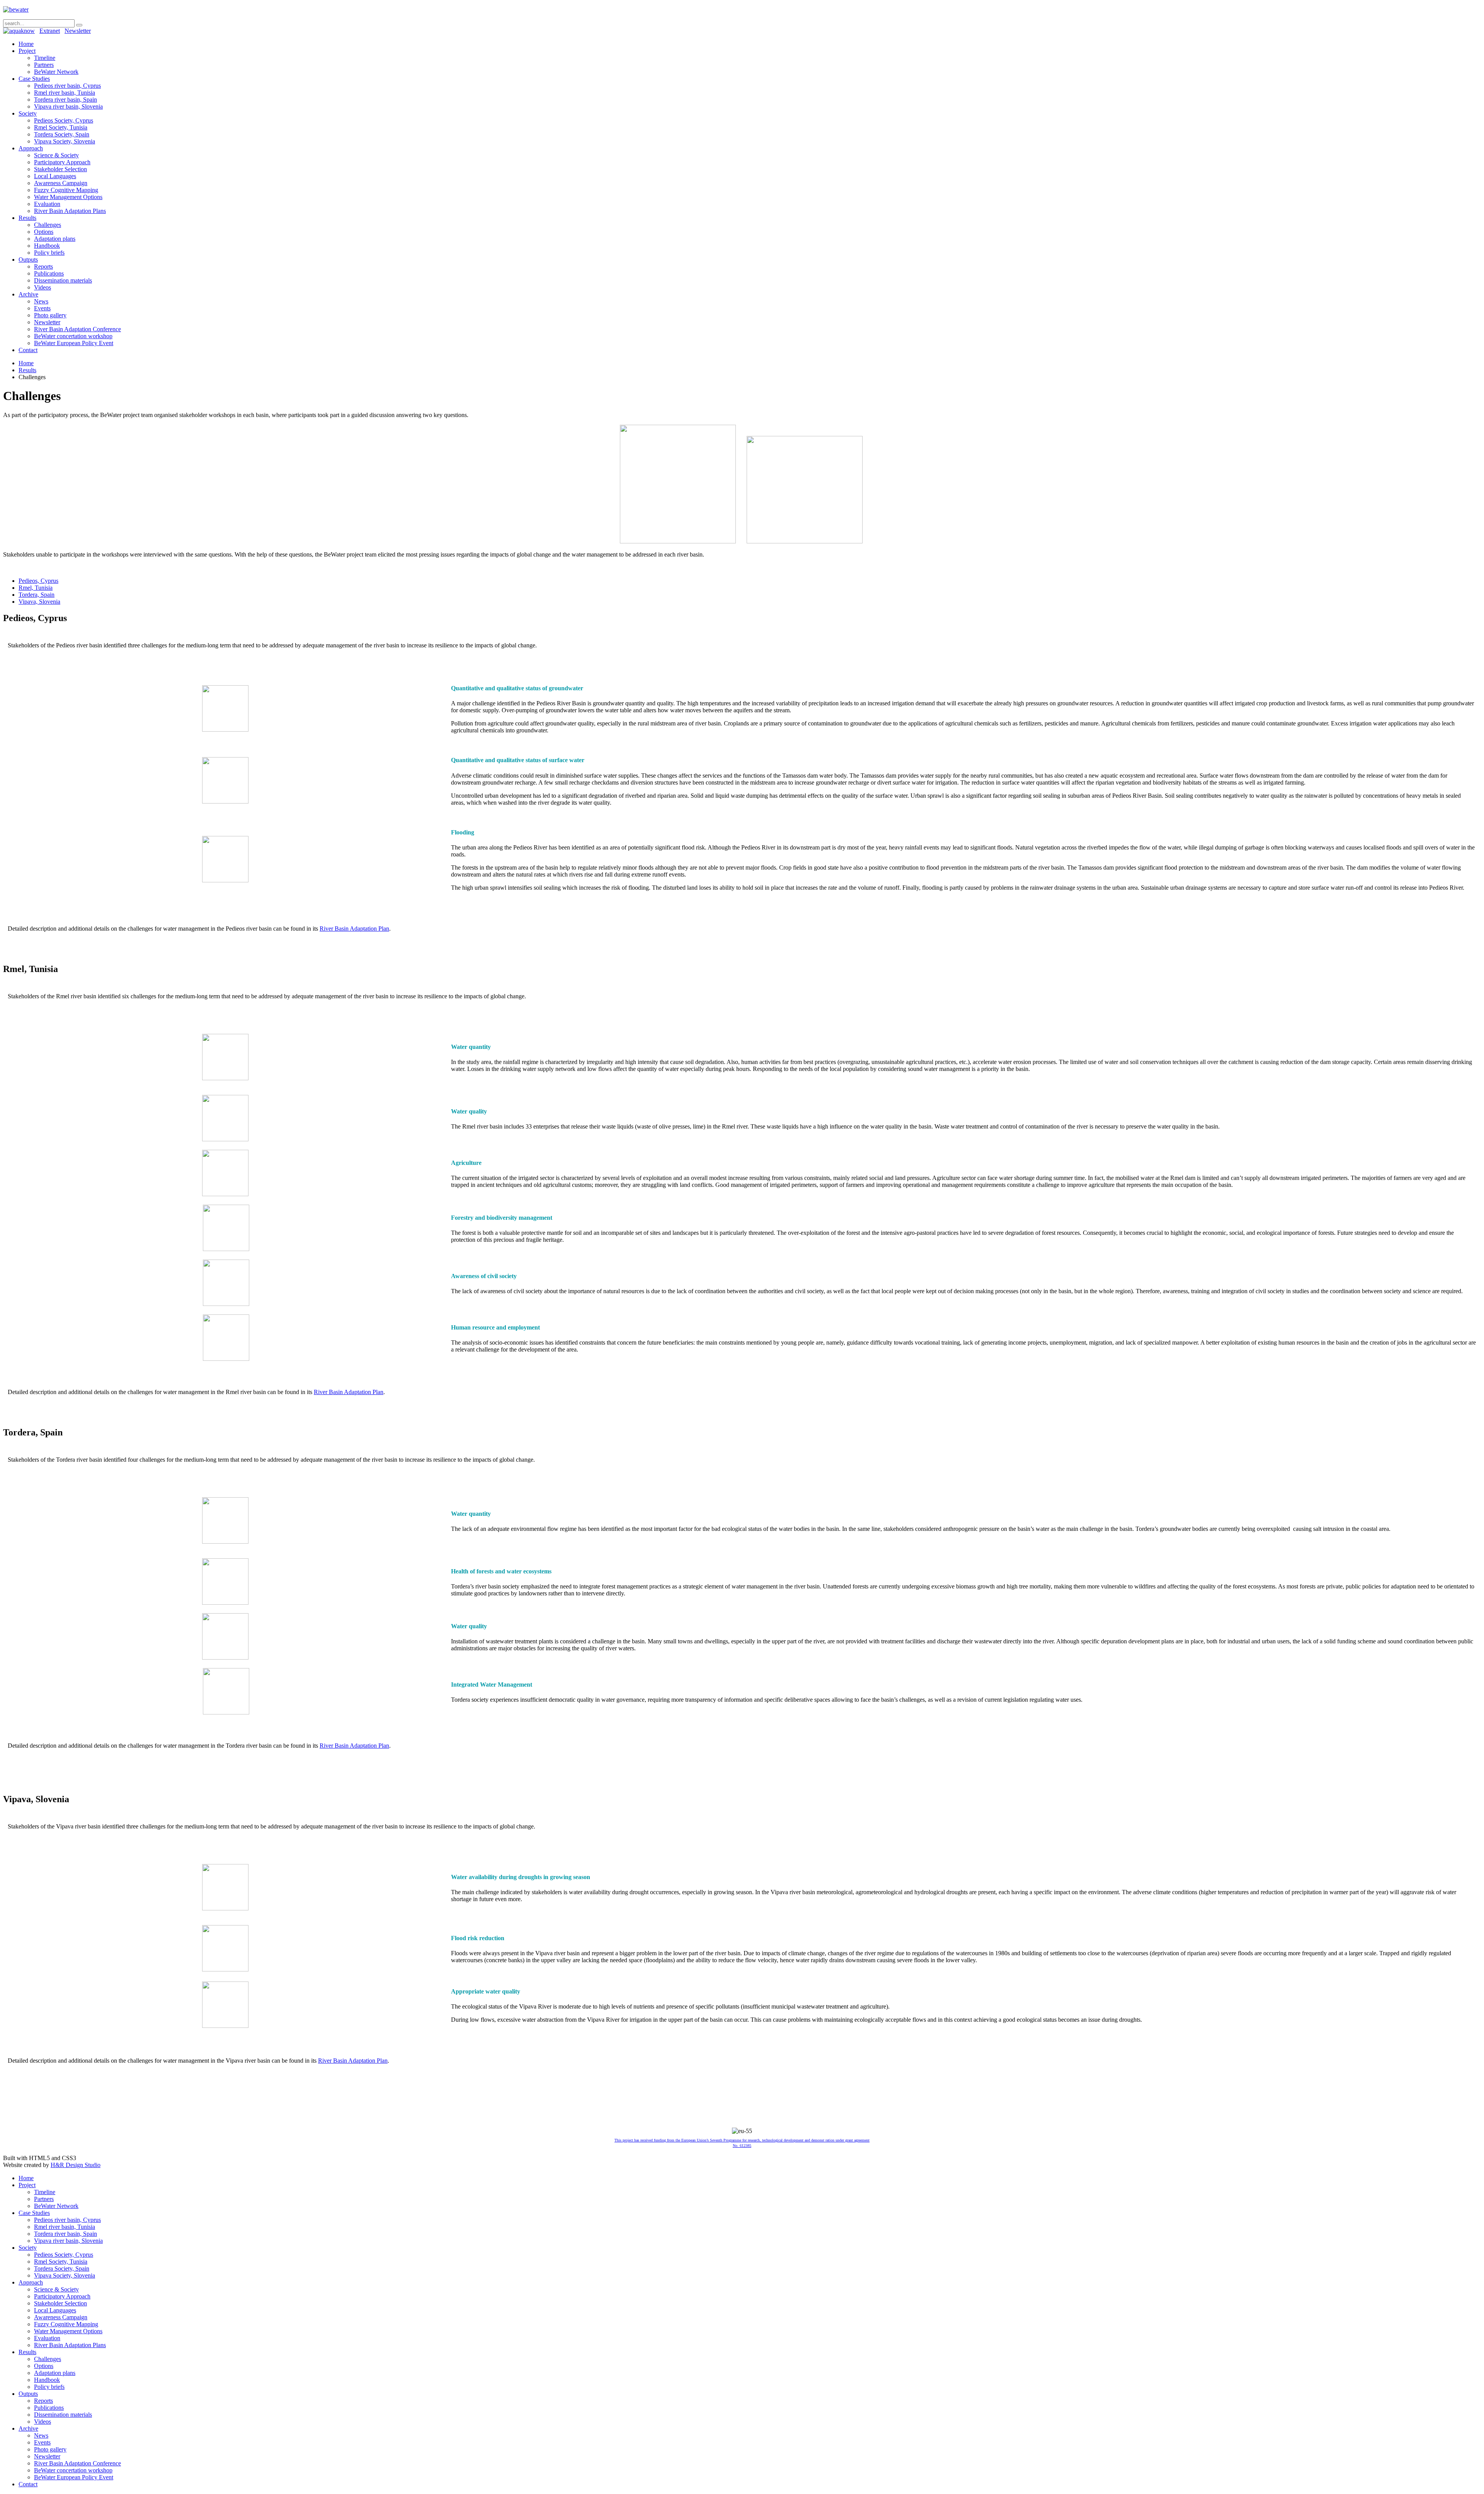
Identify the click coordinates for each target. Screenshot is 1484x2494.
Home (26, 44)
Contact (28, 350)
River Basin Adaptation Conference (77, 329)
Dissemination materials (63, 280)
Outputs (28, 260)
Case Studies (34, 79)
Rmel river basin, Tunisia (65, 93)
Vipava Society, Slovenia (65, 141)
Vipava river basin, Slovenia (68, 106)
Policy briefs (49, 253)
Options (44, 232)
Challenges (48, 225)
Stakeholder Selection (60, 169)
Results (27, 218)
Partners (44, 65)
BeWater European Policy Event (74, 343)
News (41, 301)
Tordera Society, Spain (62, 134)
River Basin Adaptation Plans (70, 211)
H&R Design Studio (76, 2165)
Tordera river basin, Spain (66, 100)
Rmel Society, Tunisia (61, 127)
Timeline (45, 58)
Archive (28, 294)
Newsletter (78, 31)
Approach (31, 148)
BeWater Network (56, 72)
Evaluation (47, 204)
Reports (43, 266)
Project (27, 51)
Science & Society (56, 155)
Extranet (50, 31)
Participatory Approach (62, 162)
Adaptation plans (55, 239)
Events (42, 308)
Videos (43, 287)
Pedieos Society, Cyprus (64, 120)
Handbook (47, 246)
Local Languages (55, 176)
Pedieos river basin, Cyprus (67, 86)
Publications (49, 273)
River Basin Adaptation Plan (354, 929)
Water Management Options (68, 197)
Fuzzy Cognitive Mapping (66, 190)
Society (28, 113)
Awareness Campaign (61, 183)
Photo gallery (50, 315)
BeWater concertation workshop (73, 336)
